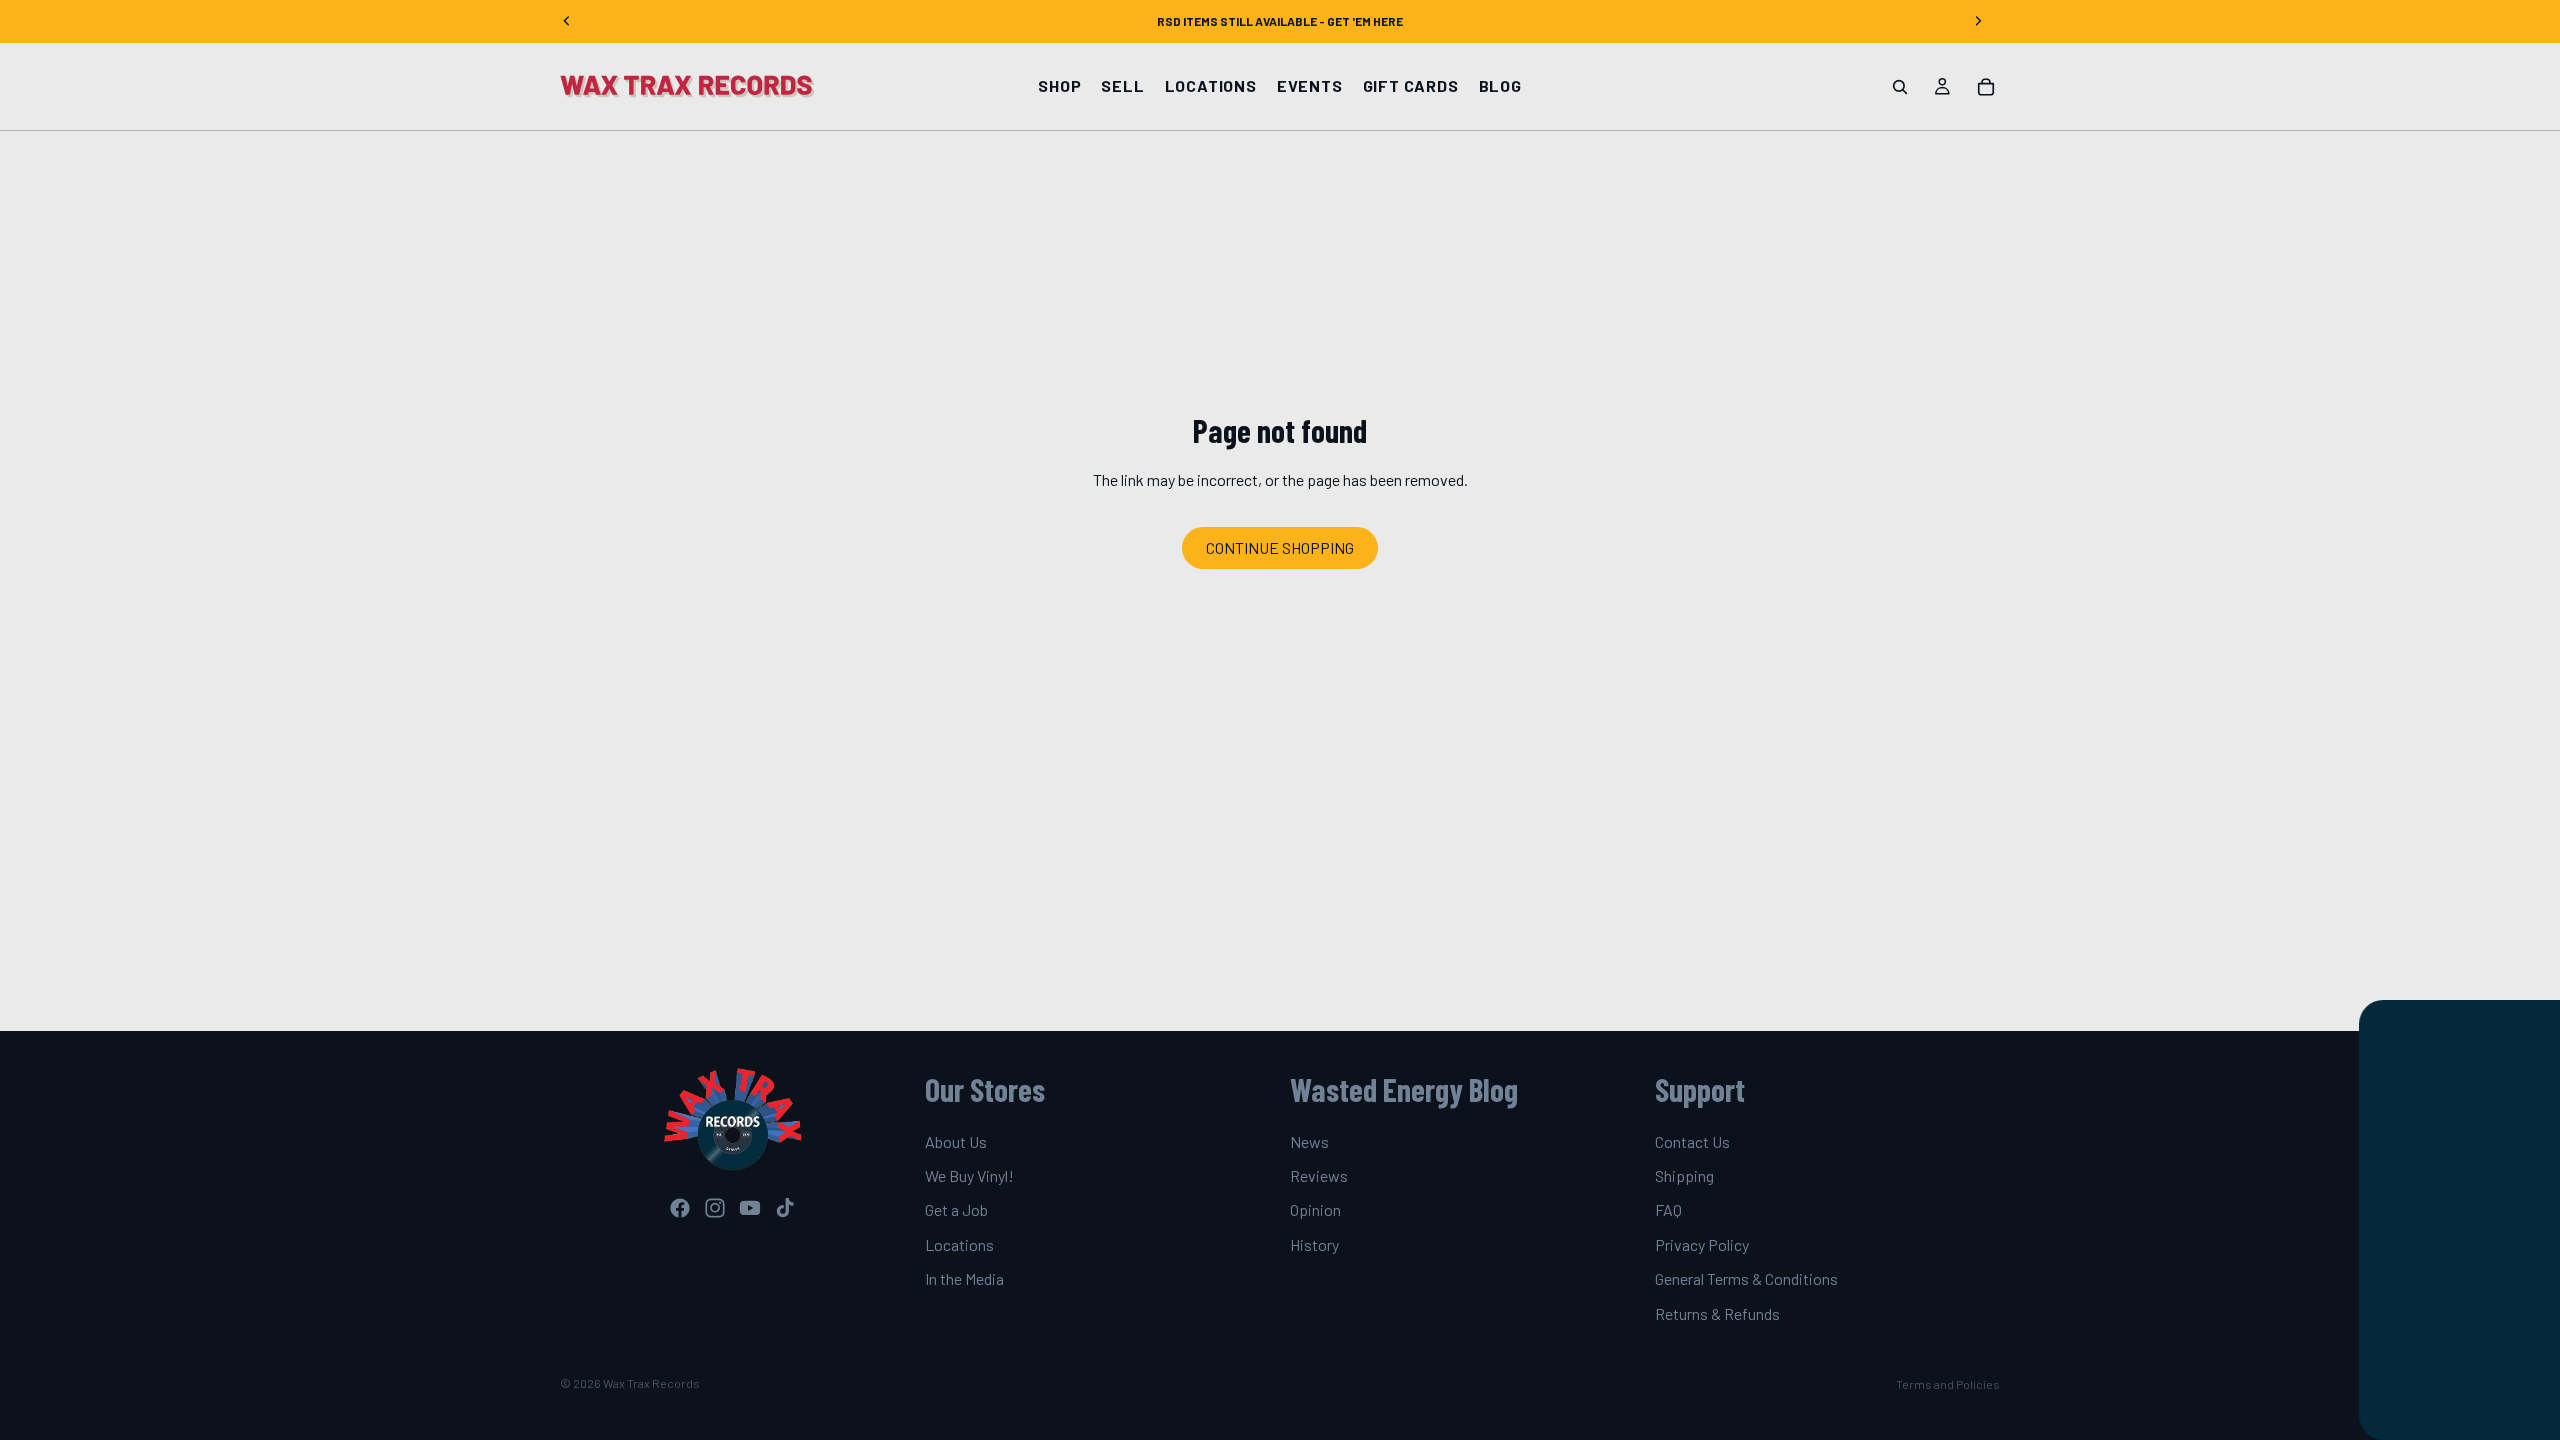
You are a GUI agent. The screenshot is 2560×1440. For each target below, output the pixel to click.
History (1314, 1244)
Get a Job (956, 1210)
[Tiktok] (785, 1208)
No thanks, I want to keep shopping (2369, 1372)
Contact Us (1692, 1141)
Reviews (1319, 1175)
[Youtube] (750, 1208)
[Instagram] (715, 1208)
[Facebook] (680, 1208)
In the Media (964, 1278)
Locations (959, 1244)
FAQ (1668, 1210)
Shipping (1684, 1175)
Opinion (1315, 1210)
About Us (956, 1141)
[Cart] (1986, 87)
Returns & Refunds (1717, 1313)
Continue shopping (1280, 547)
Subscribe (2369, 1310)
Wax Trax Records (651, 1383)
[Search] (1900, 87)
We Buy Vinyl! (969, 1175)
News (1309, 1141)
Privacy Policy (1702, 1244)
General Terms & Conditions (1746, 1278)
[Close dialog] (2539, 1025)
